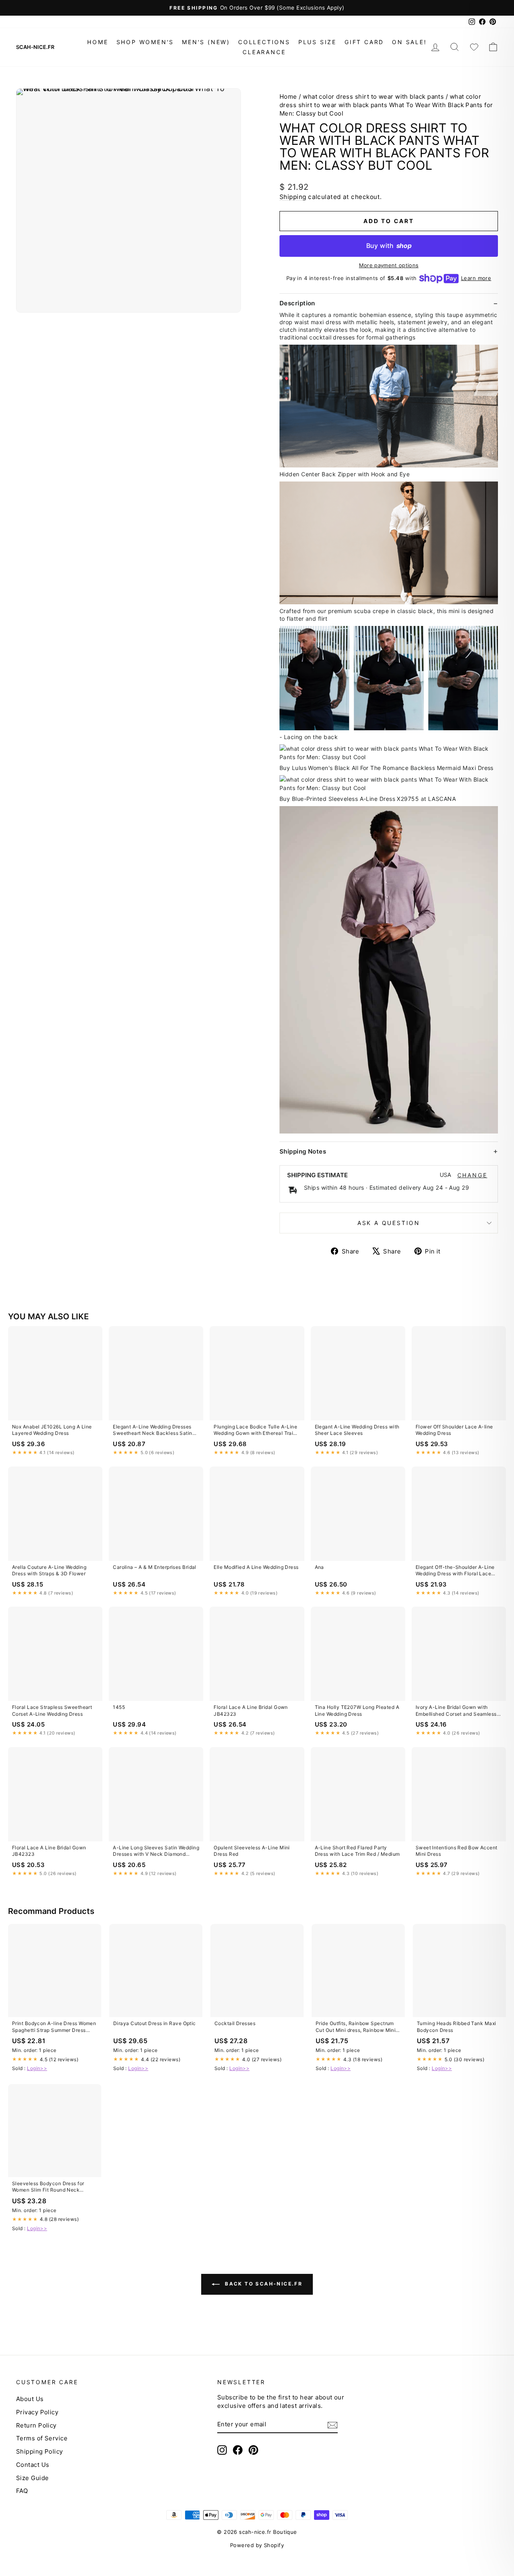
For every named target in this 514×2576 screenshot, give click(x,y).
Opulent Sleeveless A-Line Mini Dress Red (252, 1851)
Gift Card (364, 42)
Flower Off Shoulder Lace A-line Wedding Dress (454, 1430)
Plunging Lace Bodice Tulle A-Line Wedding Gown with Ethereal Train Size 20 (255, 1430)
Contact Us (33, 2465)
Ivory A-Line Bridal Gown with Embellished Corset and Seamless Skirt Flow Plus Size (456, 1711)
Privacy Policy (37, 2412)
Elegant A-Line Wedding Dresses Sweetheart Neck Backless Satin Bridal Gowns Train (153, 1430)
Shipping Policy (40, 2451)
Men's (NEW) (206, 42)
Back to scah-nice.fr (263, 2284)
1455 (119, 1707)
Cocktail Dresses (235, 2023)
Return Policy (36, 2425)
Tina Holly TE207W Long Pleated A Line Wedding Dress (357, 1710)
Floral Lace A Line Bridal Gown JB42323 (251, 1710)
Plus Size (317, 42)
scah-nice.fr (35, 47)
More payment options (389, 265)
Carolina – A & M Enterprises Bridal (155, 1567)
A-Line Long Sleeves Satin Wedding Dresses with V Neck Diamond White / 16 (156, 1851)
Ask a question (389, 1223)
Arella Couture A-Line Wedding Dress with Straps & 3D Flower (49, 1570)
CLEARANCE (264, 52)
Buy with (389, 246)
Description (297, 303)
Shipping (293, 197)
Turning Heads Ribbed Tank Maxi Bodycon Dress (457, 2026)
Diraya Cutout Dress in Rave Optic (155, 2023)
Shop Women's (145, 42)
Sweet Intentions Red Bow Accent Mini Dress (457, 1851)
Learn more (476, 278)
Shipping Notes (303, 1151)
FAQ (22, 2491)
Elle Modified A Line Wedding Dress (256, 1567)
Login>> (37, 2068)
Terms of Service (42, 2438)
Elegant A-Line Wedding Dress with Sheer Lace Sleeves (357, 1430)
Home (98, 42)
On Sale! (409, 42)
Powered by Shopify (257, 2545)
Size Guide (33, 2478)
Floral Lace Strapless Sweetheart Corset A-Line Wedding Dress (52, 1710)
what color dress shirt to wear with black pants (373, 96)
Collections (264, 42)
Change (472, 1175)
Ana (319, 1567)
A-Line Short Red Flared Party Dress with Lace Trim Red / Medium (357, 1851)
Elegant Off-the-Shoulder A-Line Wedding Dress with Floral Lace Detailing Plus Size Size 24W (455, 1571)
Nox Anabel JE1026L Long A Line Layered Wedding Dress (52, 1430)
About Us (30, 2399)
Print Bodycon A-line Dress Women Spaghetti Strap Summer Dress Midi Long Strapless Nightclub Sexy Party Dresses (54, 2027)
